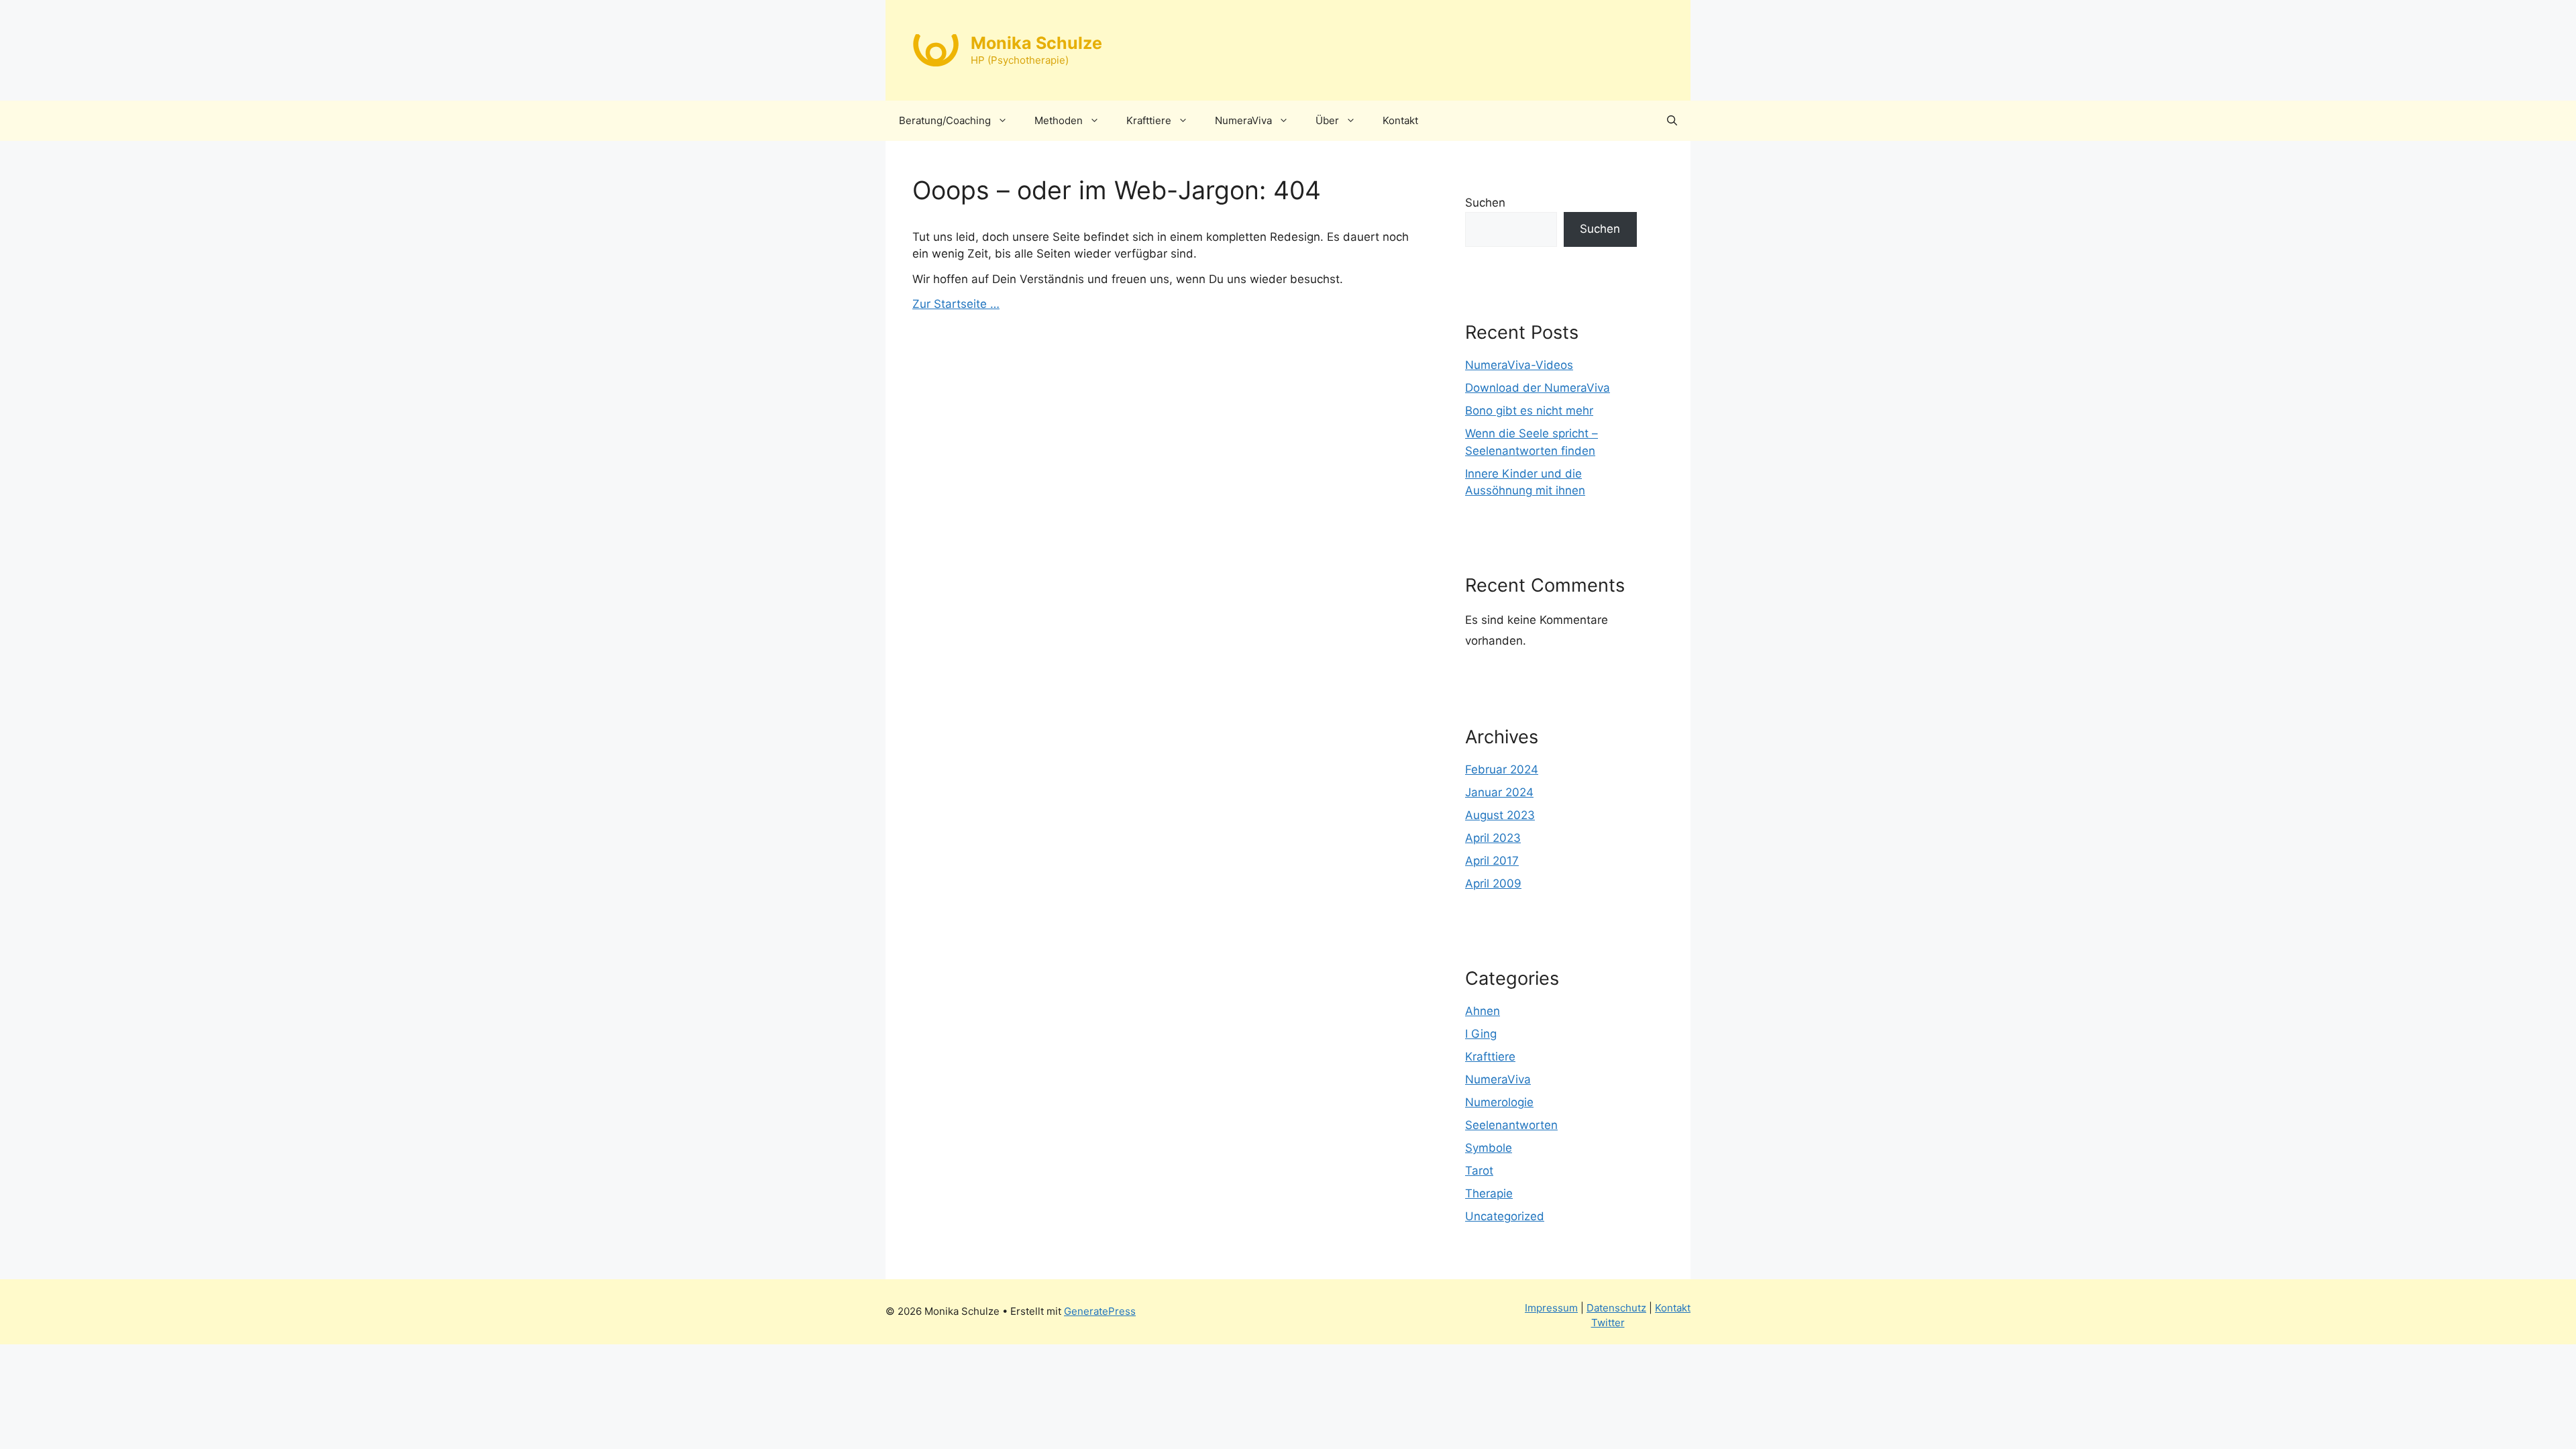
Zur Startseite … (956, 304)
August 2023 (1500, 815)
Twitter (1608, 1323)
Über (1327, 120)
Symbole (1489, 1148)
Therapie (1489, 1193)
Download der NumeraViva (1538, 388)
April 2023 (1493, 838)
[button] (1672, 121)
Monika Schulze (1036, 43)
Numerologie (1499, 1102)
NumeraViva (1243, 120)
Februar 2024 (1502, 769)
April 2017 (1492, 861)
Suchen (1485, 203)
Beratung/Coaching (945, 120)
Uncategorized (1505, 1216)
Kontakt (1400, 120)
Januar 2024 (1499, 792)
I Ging (1481, 1034)
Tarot (1479, 1171)
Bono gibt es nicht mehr (1529, 411)
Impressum (1551, 1308)
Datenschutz (1616, 1308)
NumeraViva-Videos (1519, 365)
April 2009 (1493, 883)
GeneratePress (1100, 1311)
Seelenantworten (1511, 1125)
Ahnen (1483, 1011)
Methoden (1059, 120)
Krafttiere (1149, 120)
